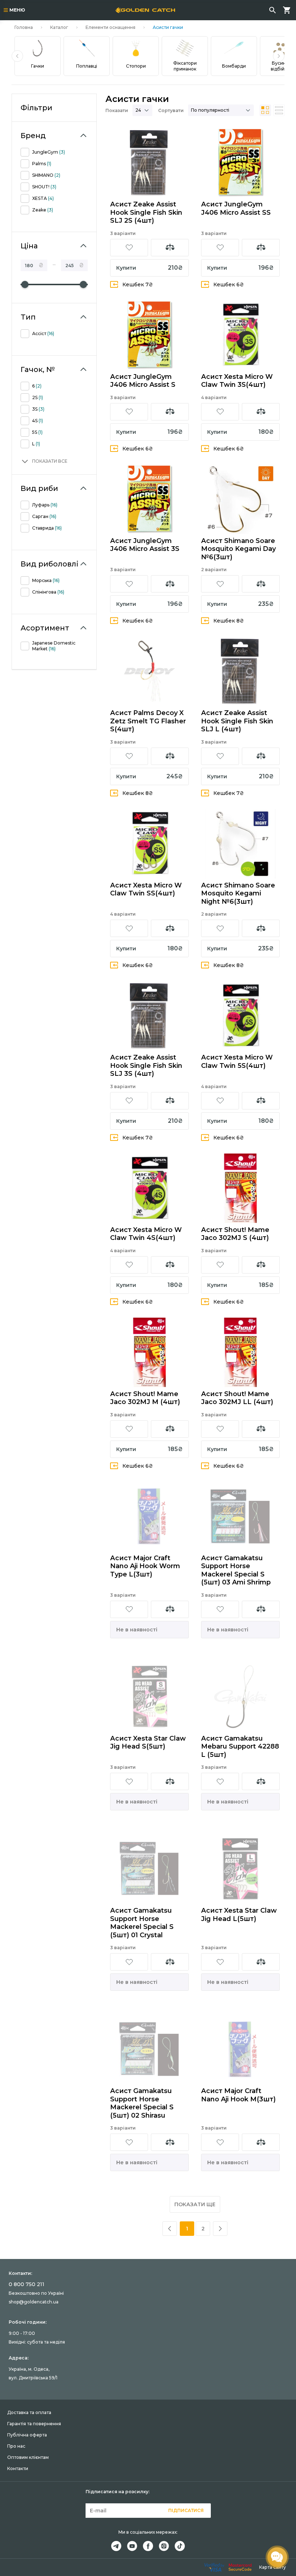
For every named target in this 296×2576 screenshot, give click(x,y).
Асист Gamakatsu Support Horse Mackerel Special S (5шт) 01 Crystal (142, 1923)
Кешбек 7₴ (138, 284)
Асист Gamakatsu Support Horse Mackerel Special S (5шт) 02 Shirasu (142, 2103)
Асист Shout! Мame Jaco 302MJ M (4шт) (145, 1398)
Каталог (59, 27)
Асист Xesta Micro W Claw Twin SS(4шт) (146, 889)
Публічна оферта (27, 2435)
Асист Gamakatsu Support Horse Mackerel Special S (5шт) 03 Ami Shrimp (236, 1570)
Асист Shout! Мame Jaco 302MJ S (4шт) (235, 1234)
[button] (17, 56)
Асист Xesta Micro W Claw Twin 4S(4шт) (146, 1234)
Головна (24, 27)
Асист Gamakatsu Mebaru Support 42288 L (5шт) (240, 1747)
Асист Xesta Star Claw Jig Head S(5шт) (148, 1743)
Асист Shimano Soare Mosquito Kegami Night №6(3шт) (238, 893)
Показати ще (195, 2204)
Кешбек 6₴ (229, 284)
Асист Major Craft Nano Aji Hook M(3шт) (238, 2095)
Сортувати (171, 110)
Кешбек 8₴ (229, 621)
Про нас (16, 2446)
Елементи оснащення (110, 27)
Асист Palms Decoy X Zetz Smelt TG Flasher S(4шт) (148, 721)
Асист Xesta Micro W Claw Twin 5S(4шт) (237, 1062)
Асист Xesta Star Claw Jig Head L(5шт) (239, 1915)
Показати (117, 110)
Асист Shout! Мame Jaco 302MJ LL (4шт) (237, 1398)
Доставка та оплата (29, 2412)
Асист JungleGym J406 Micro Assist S (143, 381)
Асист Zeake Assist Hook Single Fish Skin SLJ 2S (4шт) (146, 212)
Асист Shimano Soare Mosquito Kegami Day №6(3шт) (238, 549)
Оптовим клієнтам (28, 2457)
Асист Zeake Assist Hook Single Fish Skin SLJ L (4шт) (237, 721)
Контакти (18, 2468)
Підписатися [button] (186, 2510)
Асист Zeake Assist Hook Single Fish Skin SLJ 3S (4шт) (146, 1066)
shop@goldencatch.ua (34, 2302)
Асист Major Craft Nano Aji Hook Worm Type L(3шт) (145, 1566)
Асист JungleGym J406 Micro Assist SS (236, 208)
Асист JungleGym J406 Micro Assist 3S (145, 545)
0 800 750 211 (27, 2284)
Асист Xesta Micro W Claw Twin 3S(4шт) (237, 381)
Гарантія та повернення (34, 2424)
